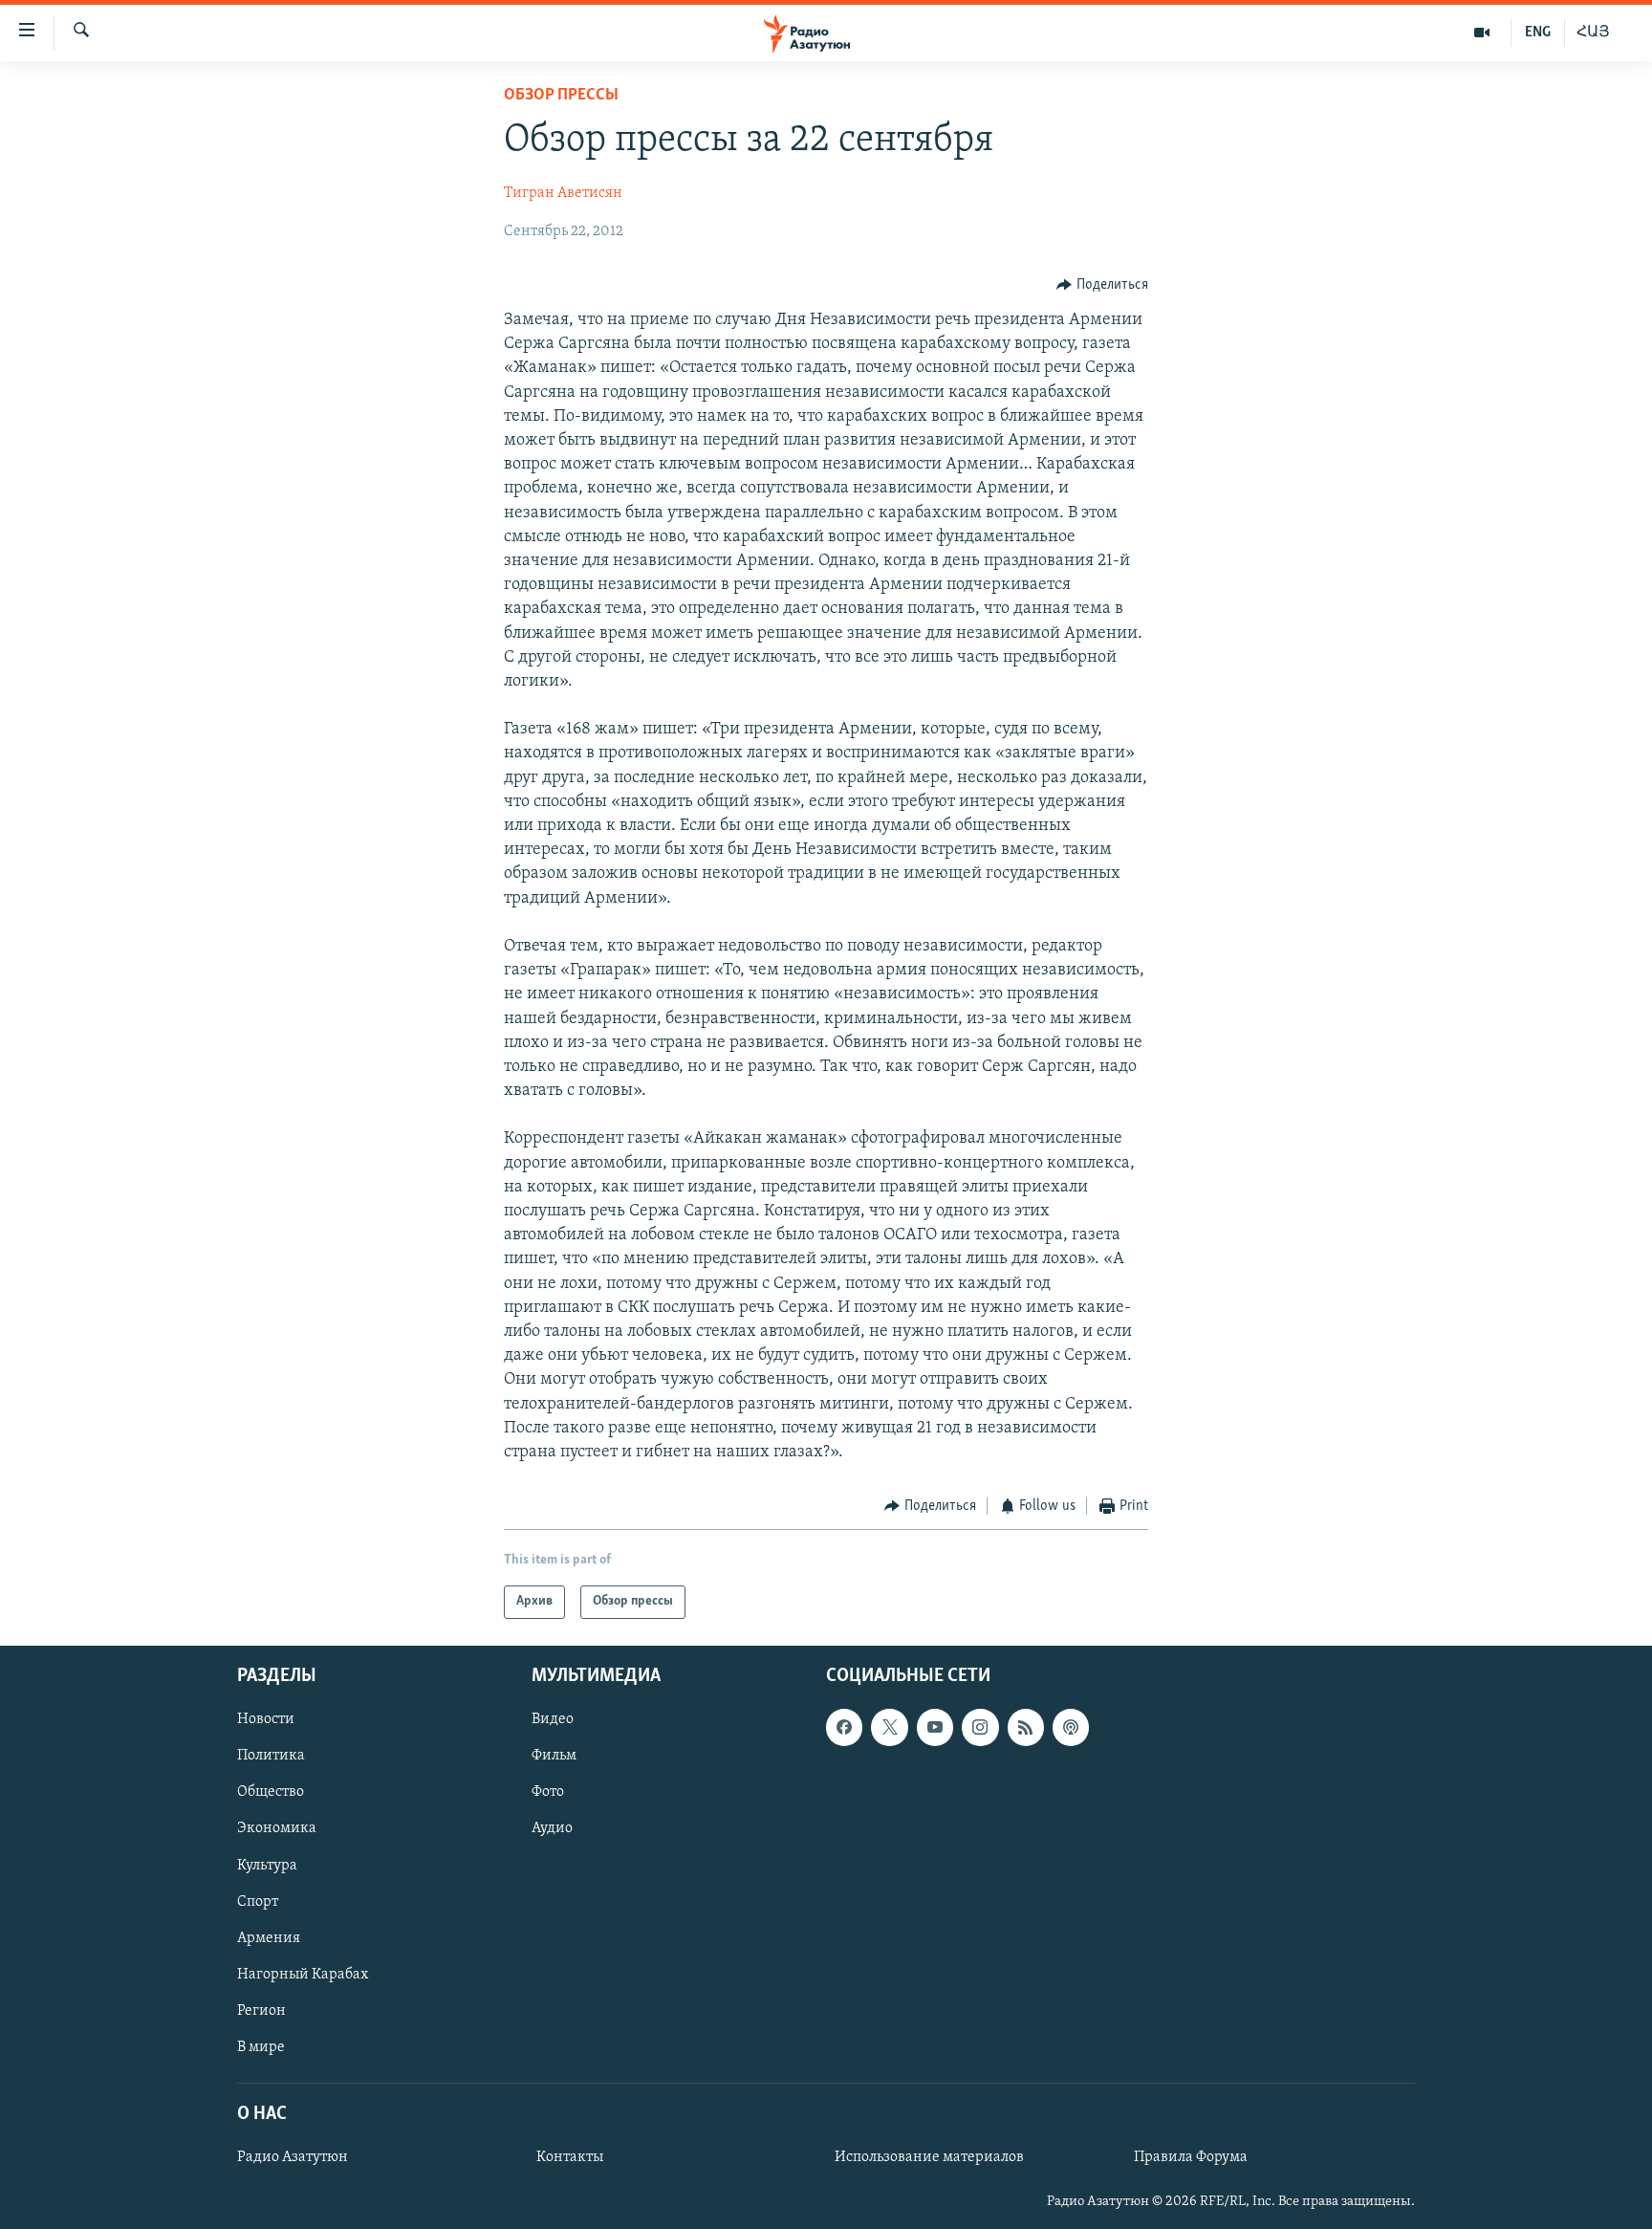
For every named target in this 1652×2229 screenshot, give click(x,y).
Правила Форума (1191, 2157)
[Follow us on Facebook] (844, 1727)
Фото (548, 1792)
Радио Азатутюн (293, 2157)
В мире (261, 2046)
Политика (271, 1756)
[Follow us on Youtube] (935, 1727)
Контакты (570, 2157)
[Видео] (1482, 33)
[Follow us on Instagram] (980, 1727)
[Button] (1102, 285)
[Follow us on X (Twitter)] (889, 1727)
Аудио (552, 1828)
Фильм (554, 1756)
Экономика (277, 1828)
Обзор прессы (561, 96)
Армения (269, 1937)
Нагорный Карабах (303, 1974)
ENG (1538, 33)
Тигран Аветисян (563, 193)
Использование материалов (929, 2157)
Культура (267, 1865)
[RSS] (1026, 1727)
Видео (553, 1719)
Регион (261, 2010)
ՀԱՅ (1593, 33)
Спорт (258, 1901)
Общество (271, 1792)
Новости (266, 1719)
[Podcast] (1071, 1727)
